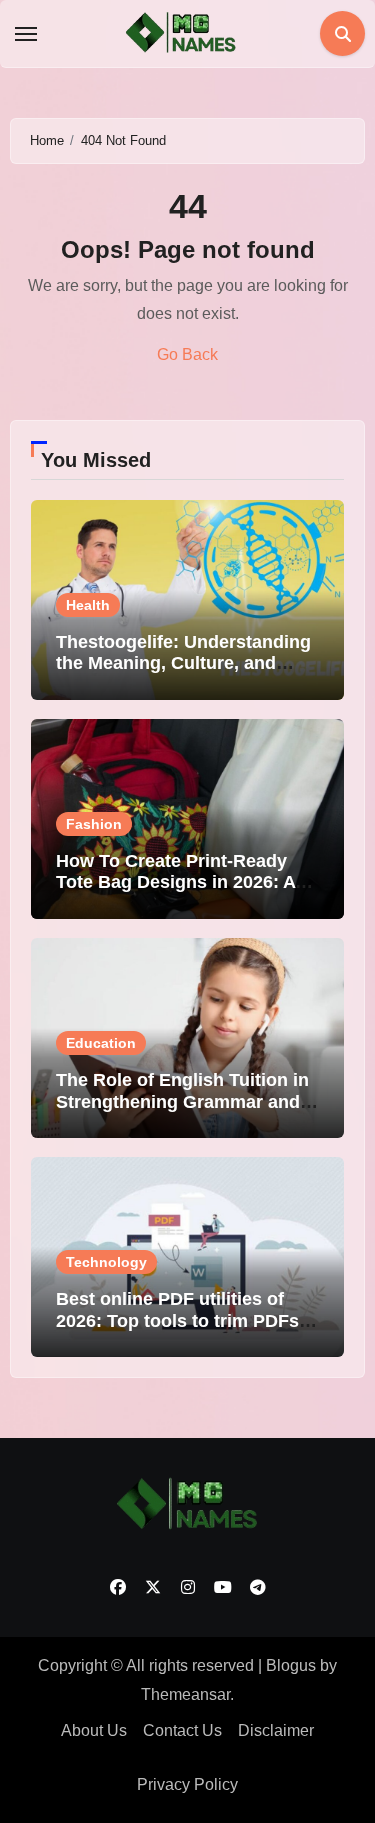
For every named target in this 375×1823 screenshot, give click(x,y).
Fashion (94, 824)
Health (88, 605)
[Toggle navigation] (26, 34)
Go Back (187, 354)
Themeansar (185, 1694)
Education (101, 1043)
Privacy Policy (187, 1784)
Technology (106, 1262)
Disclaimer (276, 1730)
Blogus (291, 1665)
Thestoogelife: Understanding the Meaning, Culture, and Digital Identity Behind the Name (183, 674)
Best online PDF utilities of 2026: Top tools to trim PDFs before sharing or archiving (177, 1320)
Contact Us (182, 1730)
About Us (94, 1730)
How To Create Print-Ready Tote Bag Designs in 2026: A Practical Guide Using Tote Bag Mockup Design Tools (175, 893)
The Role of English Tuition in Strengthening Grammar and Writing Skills (182, 1101)
